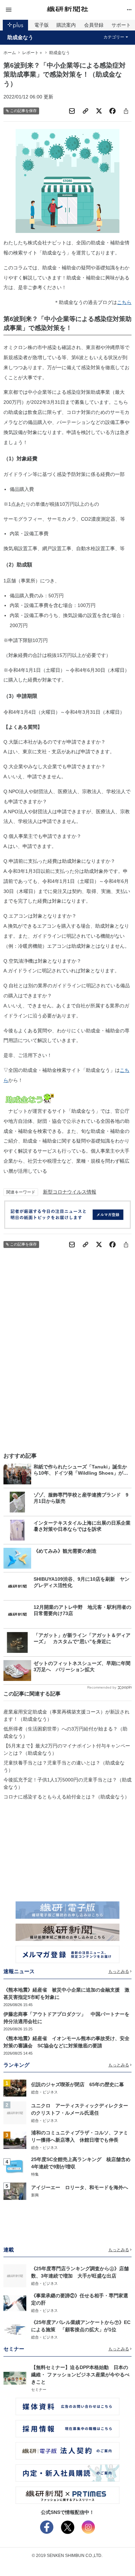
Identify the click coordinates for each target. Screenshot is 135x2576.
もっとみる (119, 1971)
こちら (124, 302)
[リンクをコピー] (85, 111)
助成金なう (20, 37)
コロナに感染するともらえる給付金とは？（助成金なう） (66, 1797)
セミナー (39, 2389)
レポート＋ (33, 53)
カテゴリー (114, 37)
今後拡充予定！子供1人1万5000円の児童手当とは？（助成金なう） (67, 1783)
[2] (15, 2113)
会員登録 (94, 25)
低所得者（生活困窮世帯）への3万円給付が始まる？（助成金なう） (65, 1732)
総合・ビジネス (44, 2092)
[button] (25, 10)
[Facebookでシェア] (112, 111)
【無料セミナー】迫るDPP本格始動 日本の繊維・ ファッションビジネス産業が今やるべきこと (80, 2375)
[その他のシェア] (126, 111)
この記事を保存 (23, 111)
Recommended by (102, 1687)
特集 (35, 2174)
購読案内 (66, 25)
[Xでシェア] (99, 111)
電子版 (42, 25)
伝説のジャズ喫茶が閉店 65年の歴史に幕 (78, 2084)
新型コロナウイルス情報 (70, 1192)
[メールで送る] (72, 111)
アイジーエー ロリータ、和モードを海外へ (80, 2187)
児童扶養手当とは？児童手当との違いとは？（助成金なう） (64, 1766)
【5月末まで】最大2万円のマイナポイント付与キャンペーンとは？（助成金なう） (67, 1749)
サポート (121, 25)
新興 (35, 2195)
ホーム (10, 53)
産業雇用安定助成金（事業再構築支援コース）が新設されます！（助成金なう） (66, 1715)
